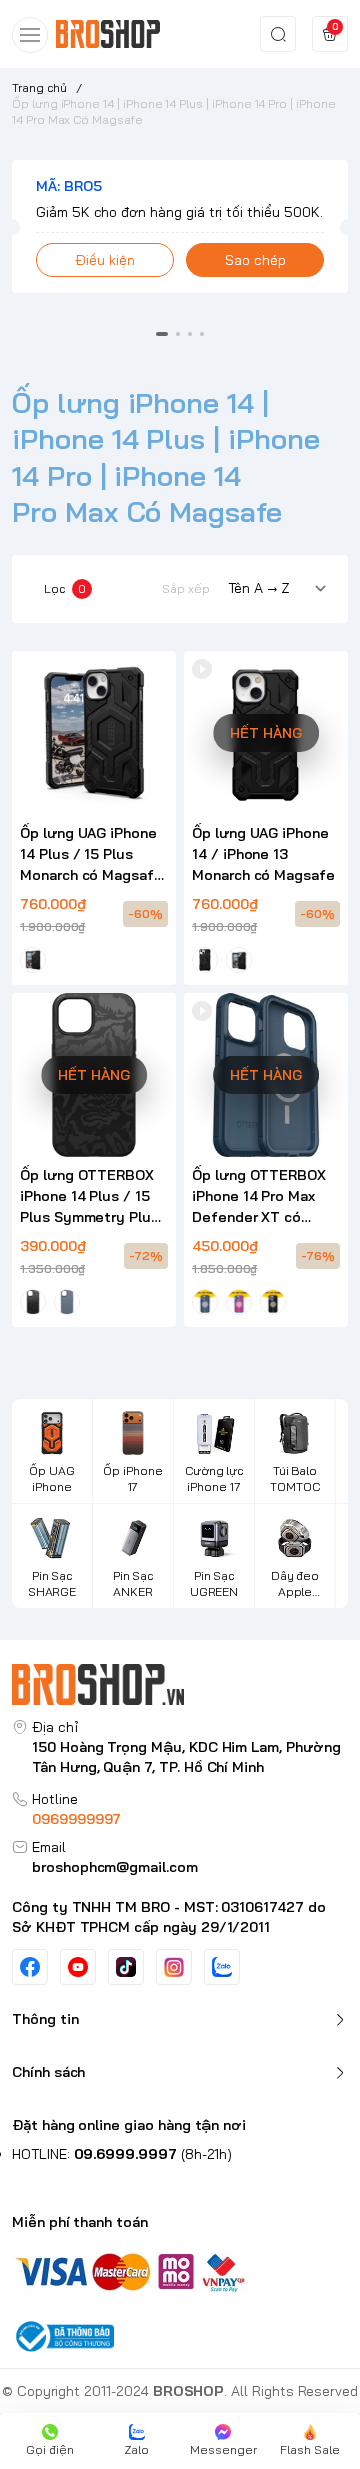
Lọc (65, 588)
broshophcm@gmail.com (115, 1867)
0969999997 (76, 1819)
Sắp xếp (186, 588)
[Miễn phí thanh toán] (180, 2270)
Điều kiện (105, 260)
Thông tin (45, 2019)
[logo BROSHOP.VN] (180, 1684)
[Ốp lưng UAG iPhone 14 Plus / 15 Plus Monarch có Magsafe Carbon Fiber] (94, 733)
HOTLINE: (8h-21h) (122, 2154)
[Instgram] (174, 1967)
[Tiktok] (126, 1967)
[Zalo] (222, 1967)
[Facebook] (30, 1967)
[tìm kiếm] (278, 34)
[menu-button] (30, 35)
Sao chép (255, 260)
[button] (162, 334)
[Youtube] (78, 1967)
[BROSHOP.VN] (114, 34)
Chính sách (48, 2072)
